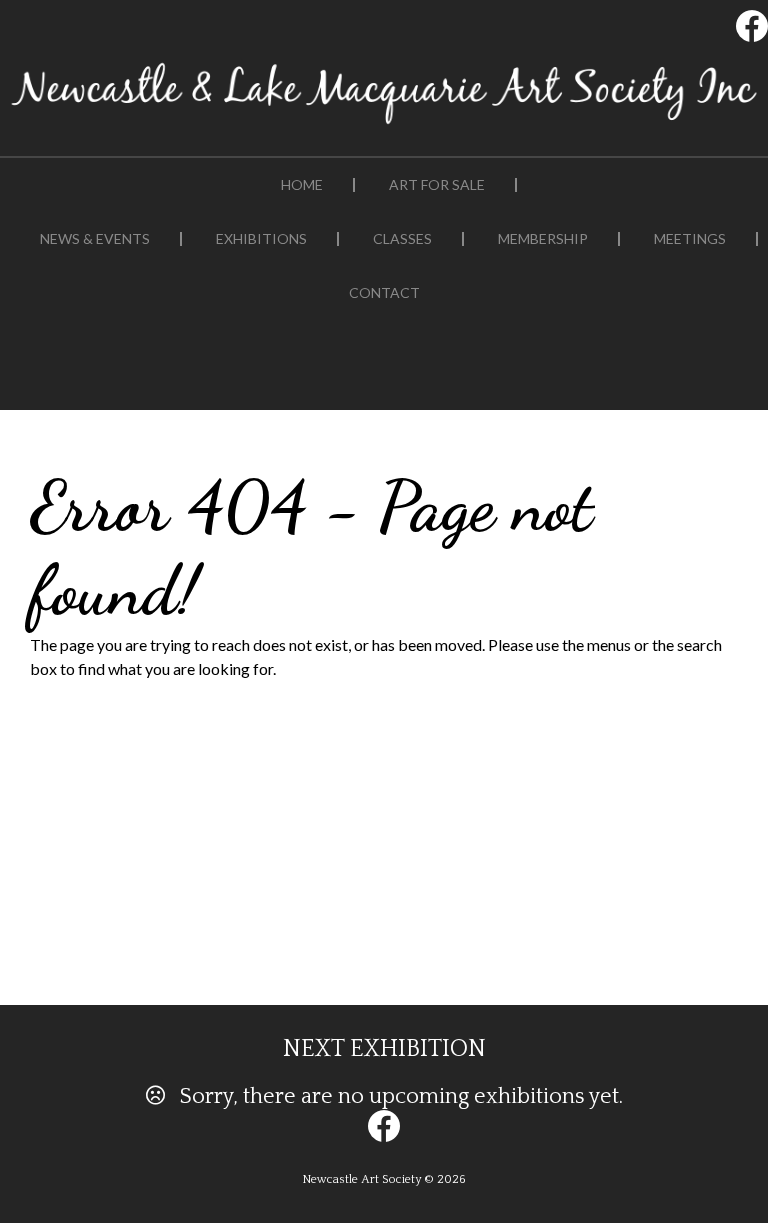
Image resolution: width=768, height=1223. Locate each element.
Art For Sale (437, 185)
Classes (402, 239)
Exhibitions (261, 239)
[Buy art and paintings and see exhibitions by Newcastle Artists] (384, 123)
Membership (543, 239)
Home (302, 185)
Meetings (690, 239)
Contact (384, 293)
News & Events (95, 239)
